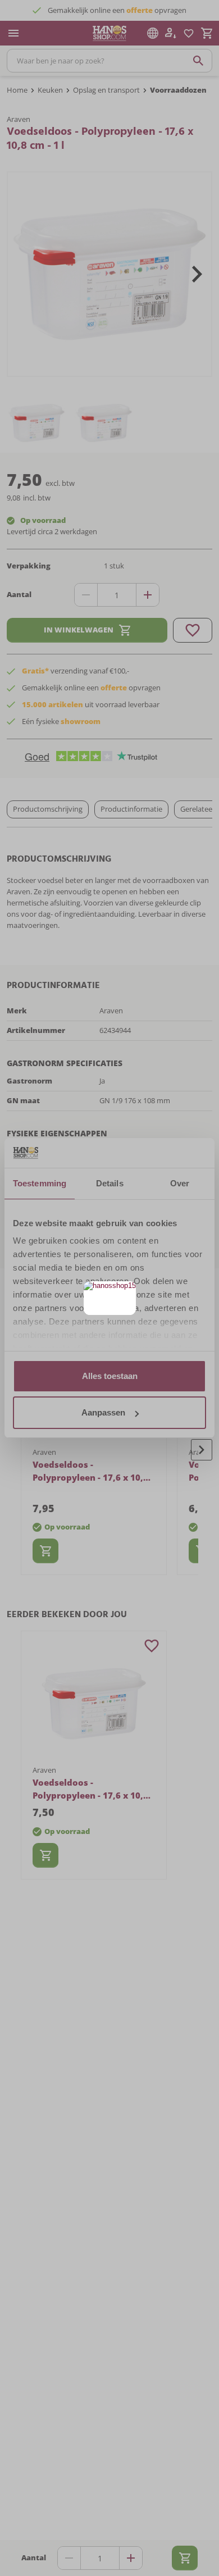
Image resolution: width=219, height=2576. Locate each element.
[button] (126, 1291)
